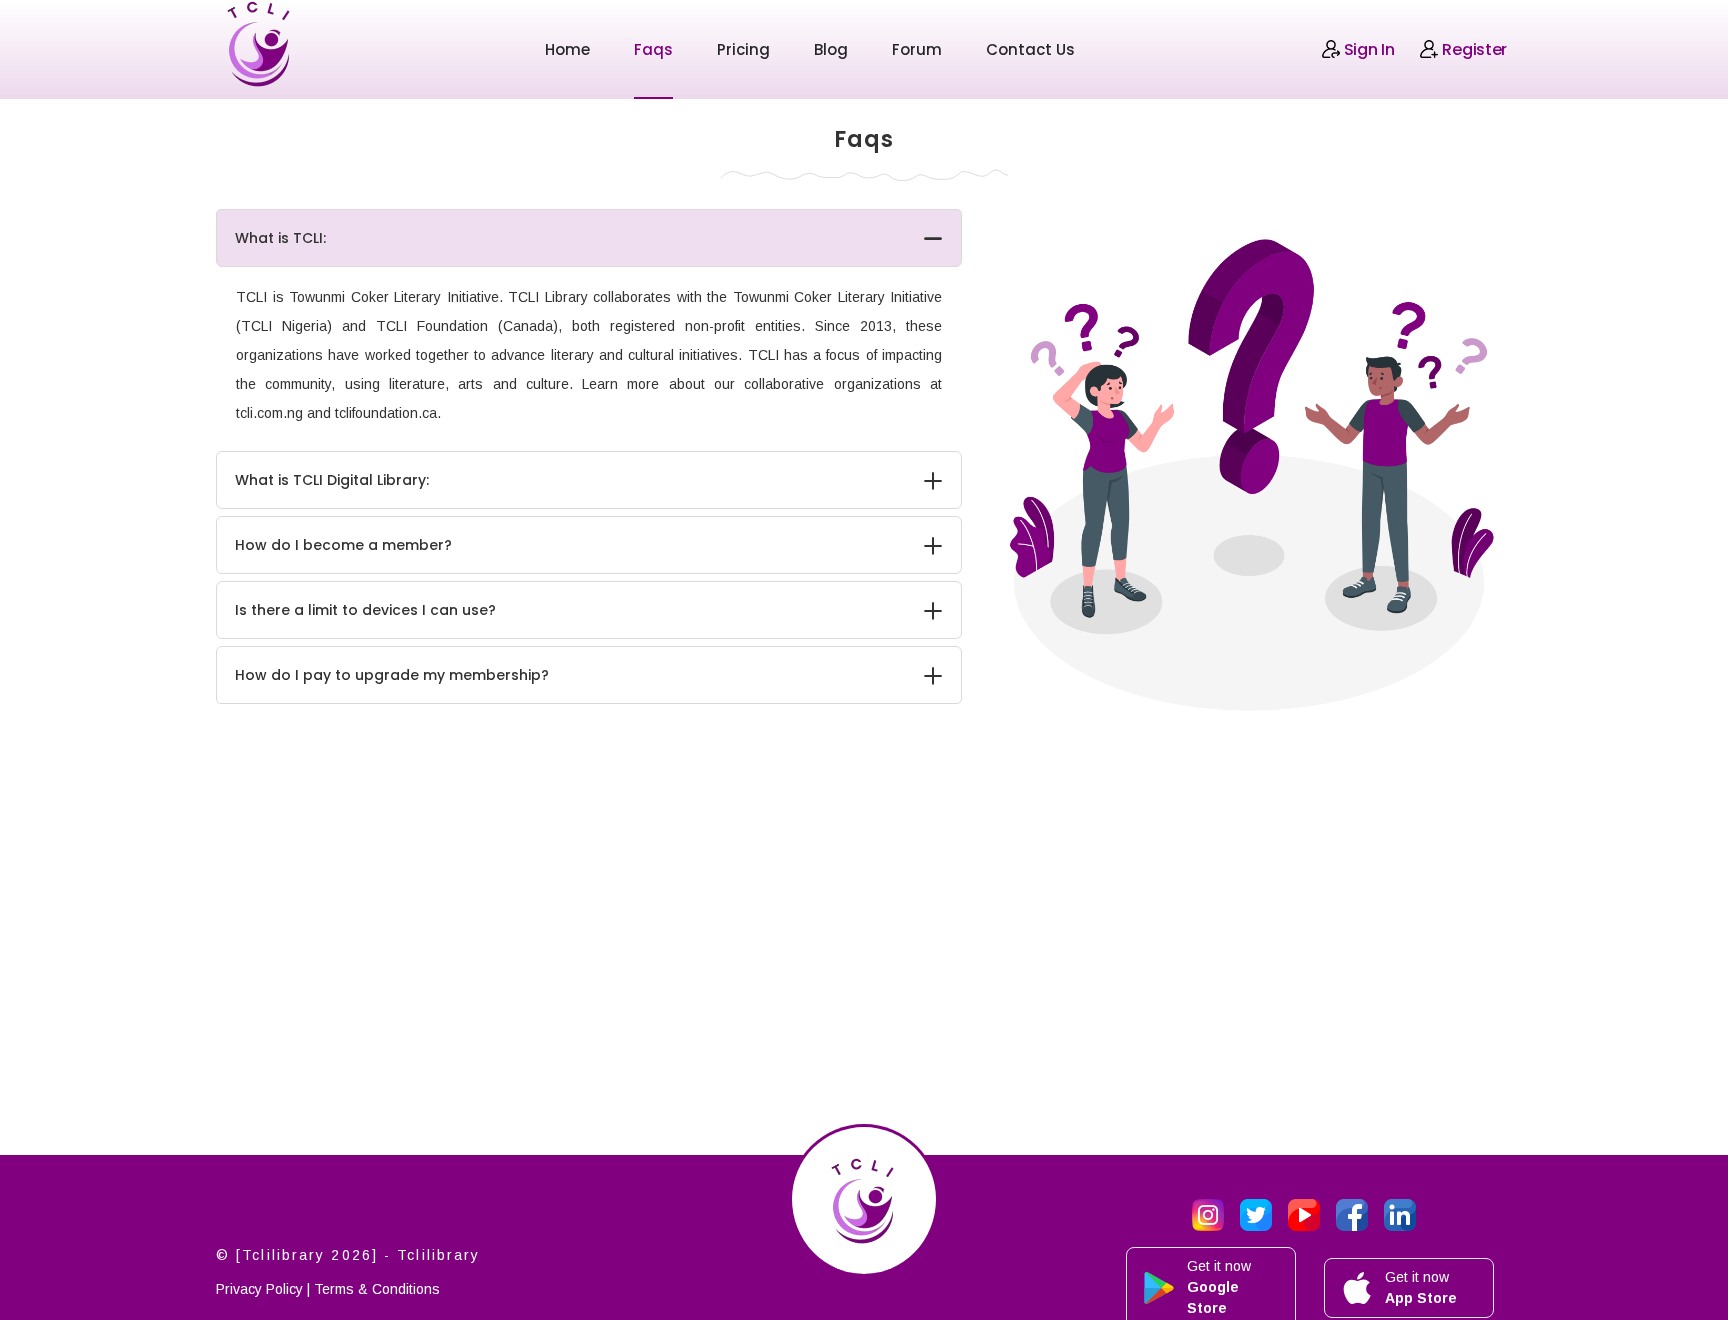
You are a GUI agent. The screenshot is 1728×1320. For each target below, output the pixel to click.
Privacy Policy (259, 1289)
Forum (917, 49)
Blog (831, 49)
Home (567, 49)
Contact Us (1030, 49)
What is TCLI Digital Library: (332, 480)
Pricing (743, 49)
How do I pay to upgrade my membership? (392, 675)
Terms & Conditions (377, 1289)
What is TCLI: (280, 238)
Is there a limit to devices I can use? (365, 610)
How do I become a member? (343, 545)
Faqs (653, 49)
